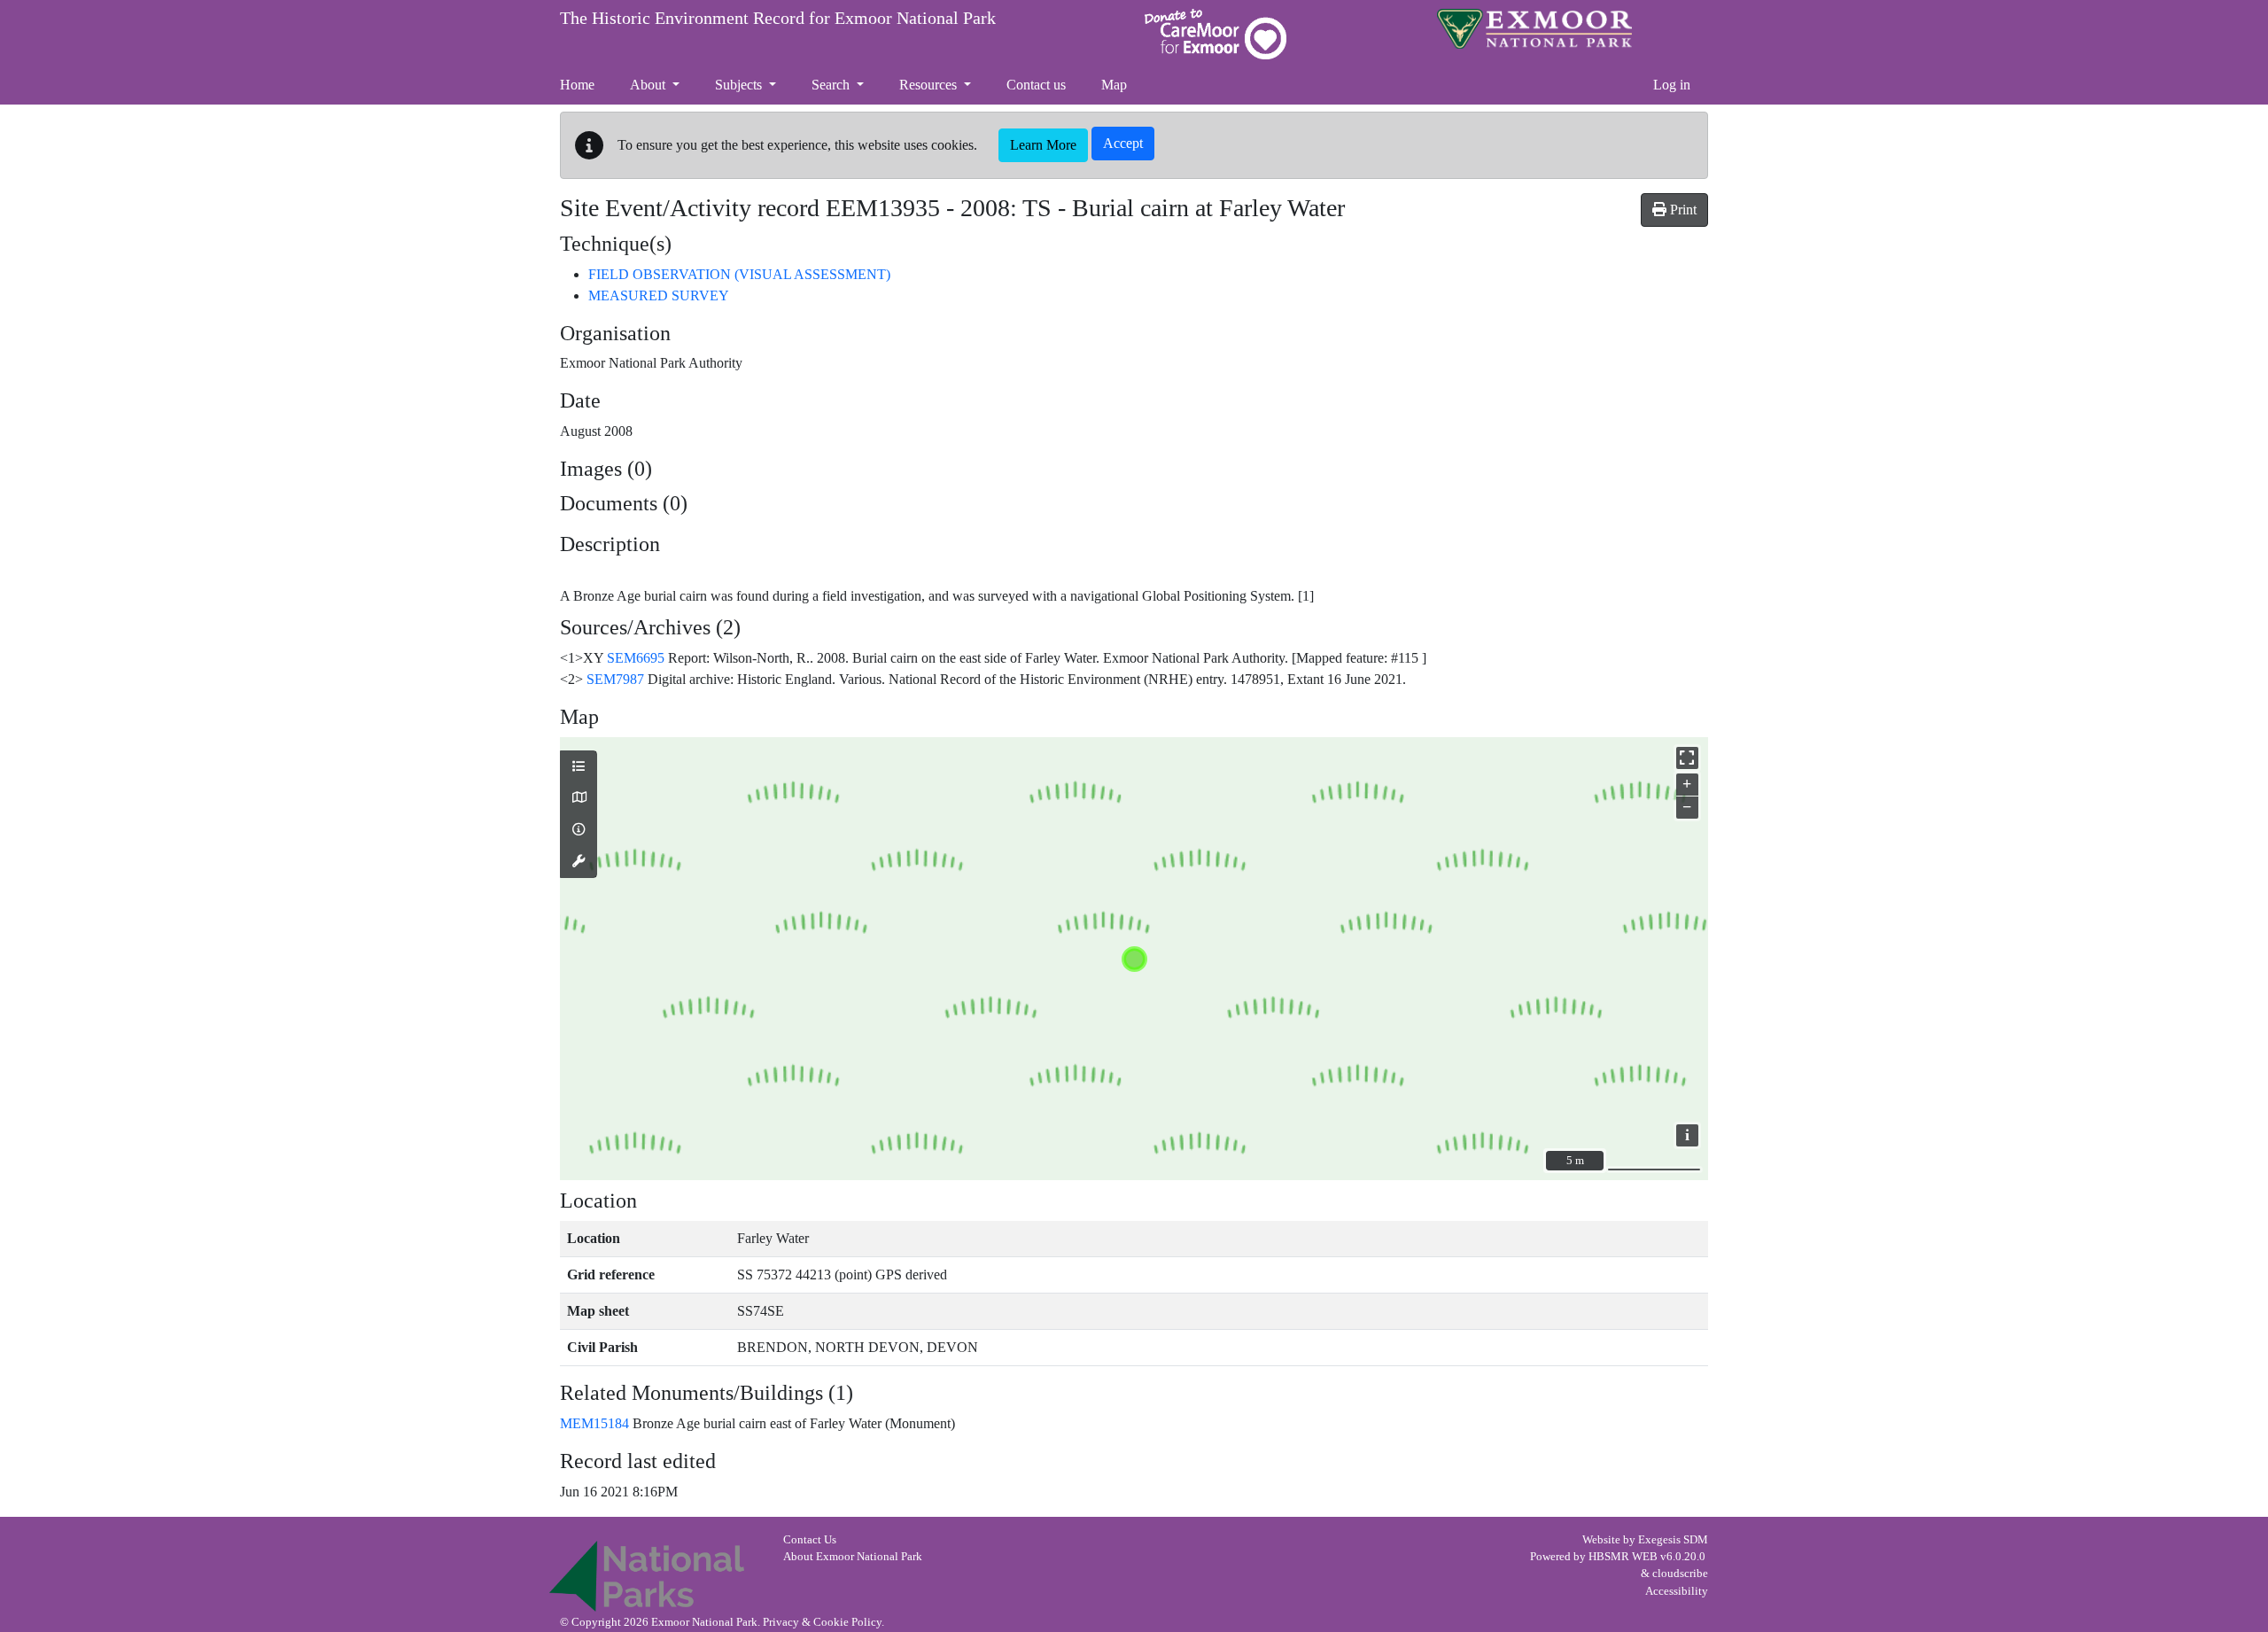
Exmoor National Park (1534, 29)
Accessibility (1677, 1591)
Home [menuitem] (577, 85)
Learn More (1043, 145)
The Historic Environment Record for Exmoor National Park (778, 18)
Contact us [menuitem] (1036, 85)
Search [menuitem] (832, 85)
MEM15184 (594, 1423)
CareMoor (1216, 34)
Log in (1672, 85)
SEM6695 (636, 658)
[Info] (579, 830)
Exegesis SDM (1673, 1540)
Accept (1123, 143)
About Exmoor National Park (853, 1557)
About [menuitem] (649, 85)
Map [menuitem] (1114, 85)
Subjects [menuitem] (740, 85)
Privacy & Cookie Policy (822, 1622)
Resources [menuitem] (930, 85)
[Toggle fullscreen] (1687, 758)
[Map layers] (579, 767)
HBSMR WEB (1623, 1557)
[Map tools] (579, 862)
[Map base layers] (579, 798)
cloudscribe (1680, 1574)
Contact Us (810, 1540)
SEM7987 (615, 679)
